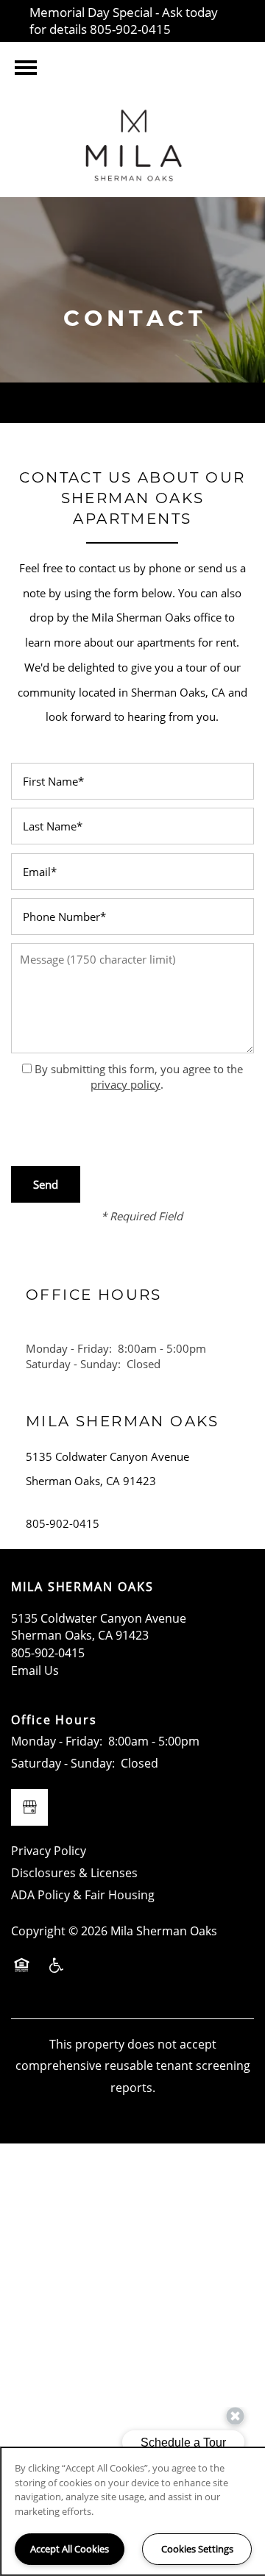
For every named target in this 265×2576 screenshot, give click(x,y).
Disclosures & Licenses (74, 1873)
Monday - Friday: (69, 1348)
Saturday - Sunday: (73, 1364)
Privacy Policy (49, 1851)
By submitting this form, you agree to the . (139, 1077)
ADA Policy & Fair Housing (83, 1895)
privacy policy (126, 1084)
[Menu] (26, 68)
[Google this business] (29, 1807)
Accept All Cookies (70, 2549)
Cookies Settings (197, 2549)
